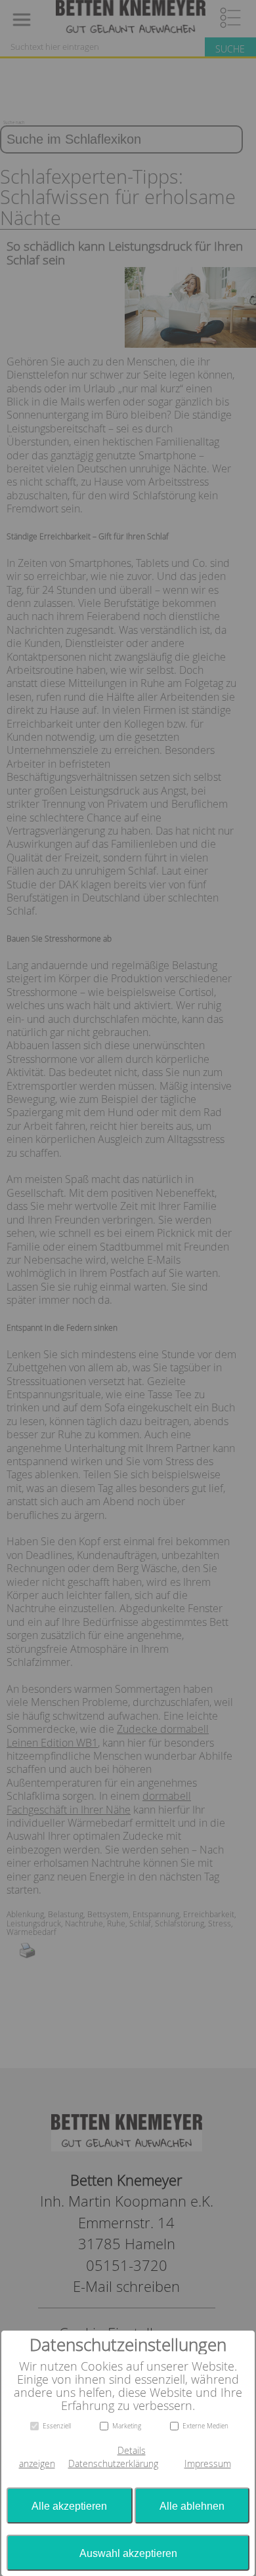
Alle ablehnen (192, 2506)
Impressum (208, 2464)
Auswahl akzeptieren (128, 2553)
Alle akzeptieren (69, 2506)
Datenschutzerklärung (113, 2464)
